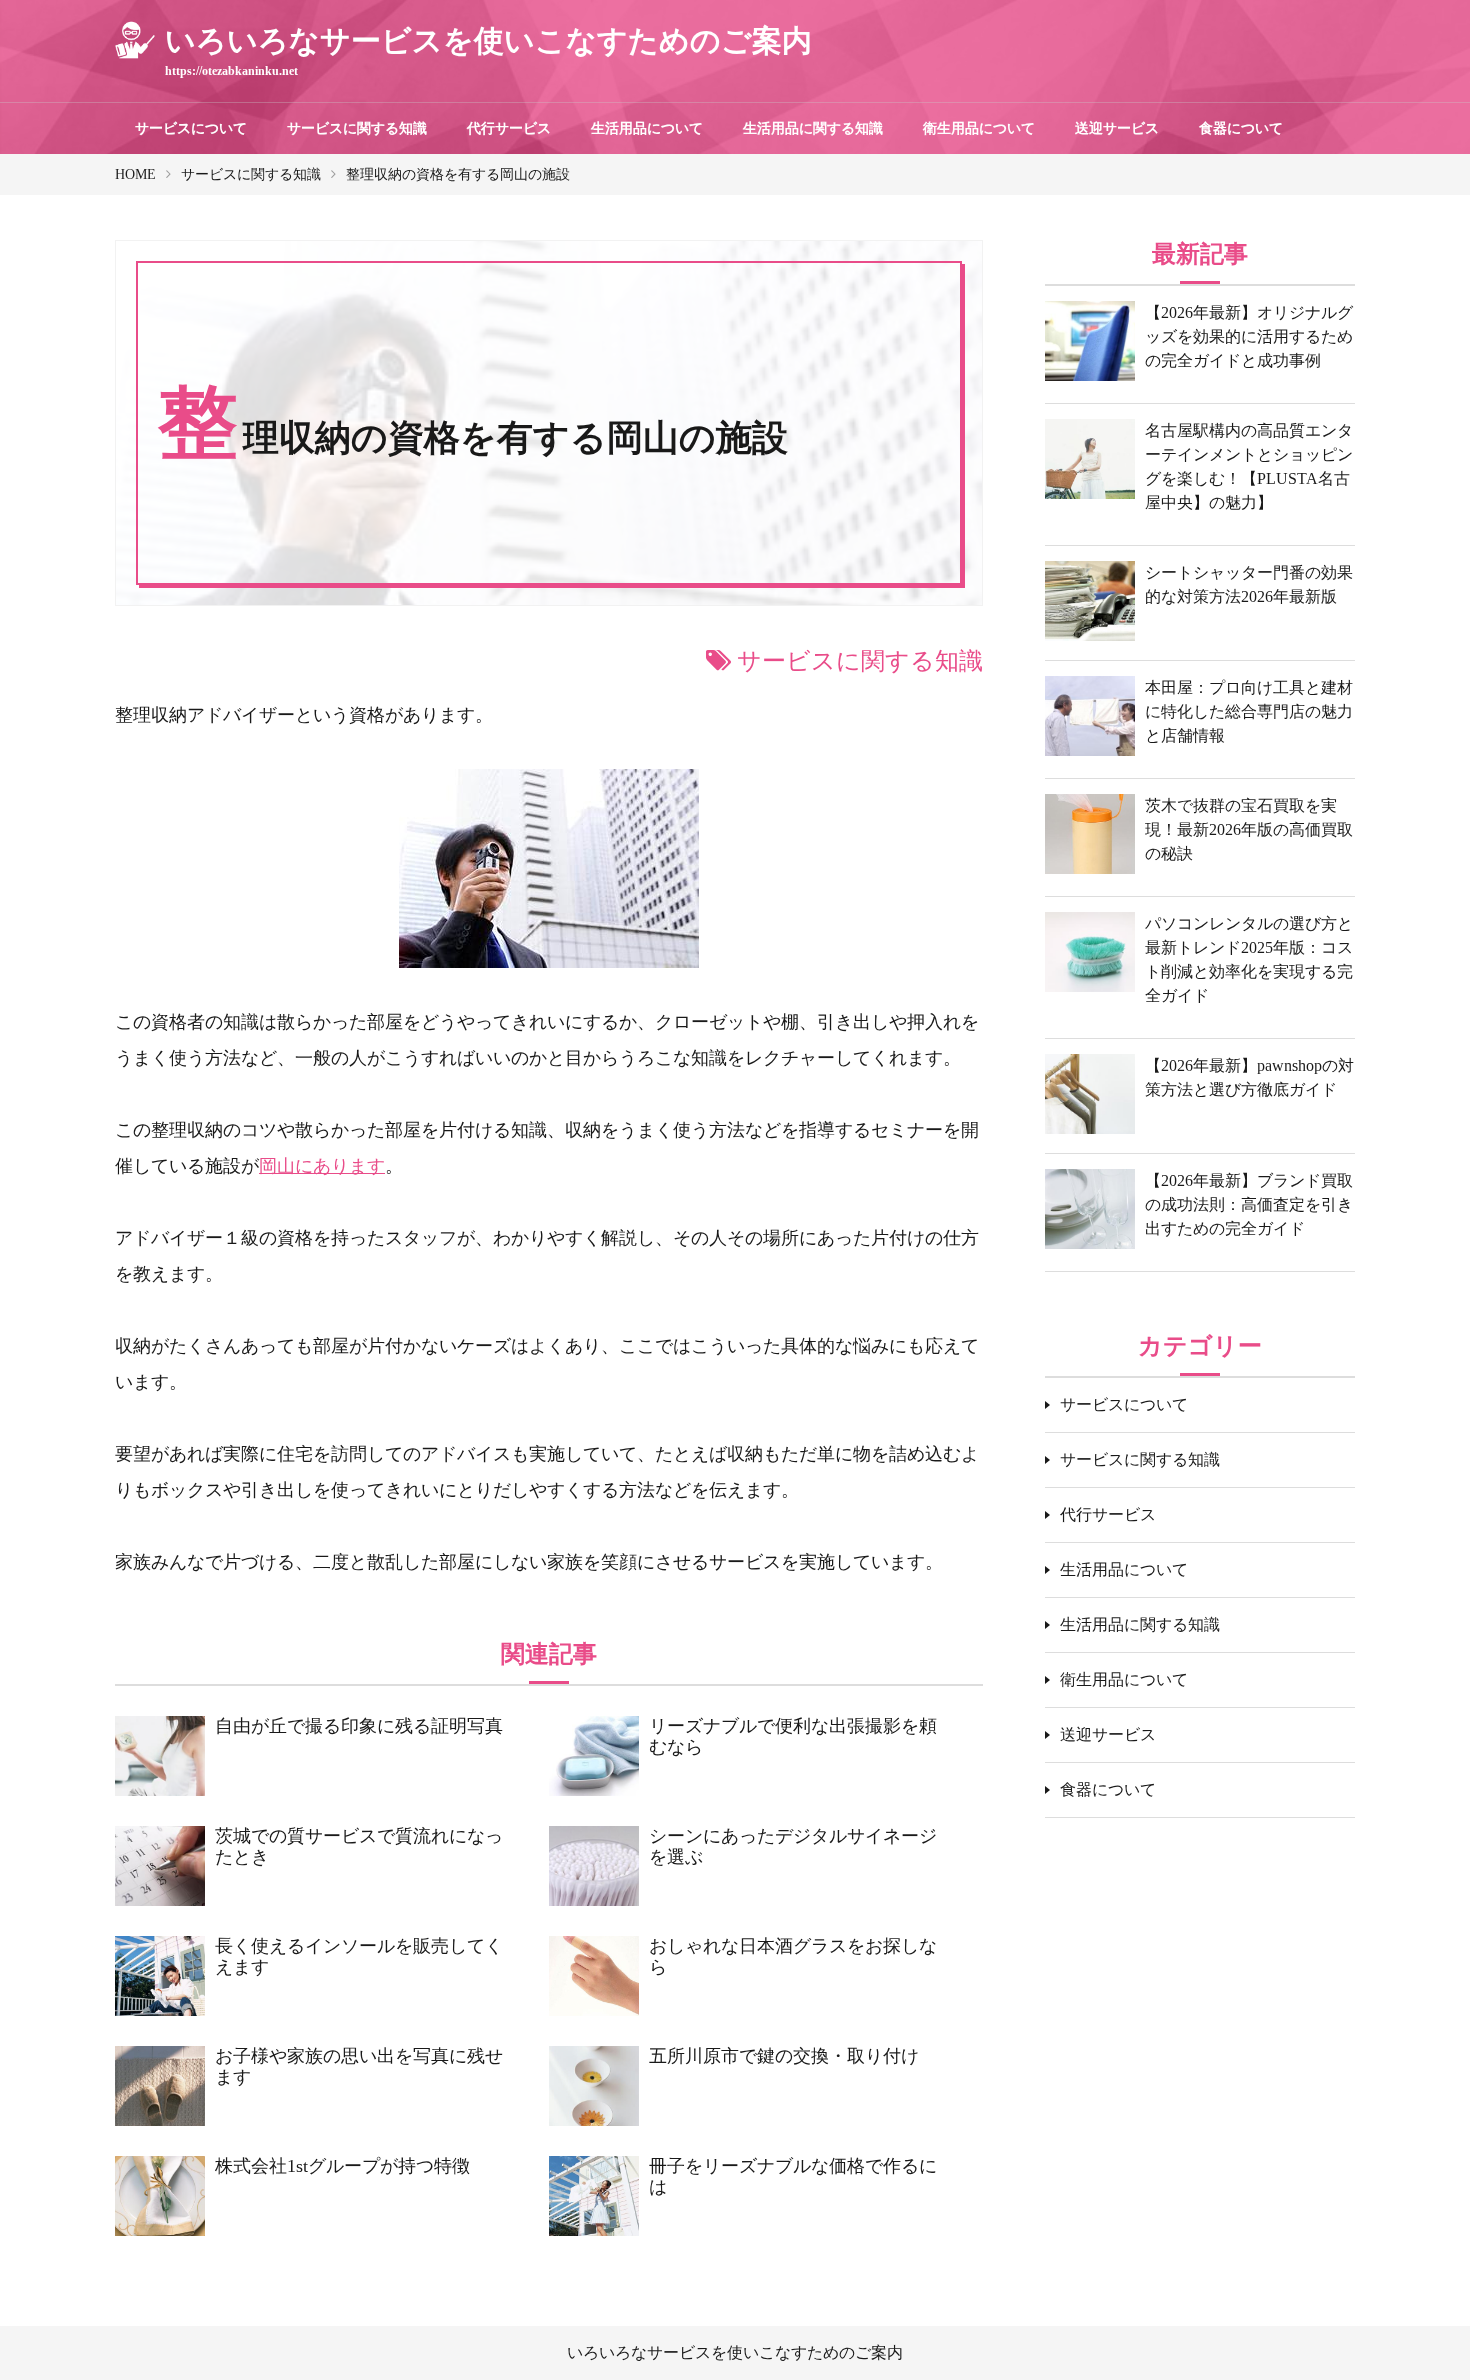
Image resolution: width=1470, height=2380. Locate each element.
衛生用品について (979, 128)
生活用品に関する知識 (813, 128)
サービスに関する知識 (357, 128)
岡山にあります (322, 1166)
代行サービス (509, 128)
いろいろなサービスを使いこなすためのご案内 (735, 2352)
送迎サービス (1117, 128)
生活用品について (647, 128)
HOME (135, 174)
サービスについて (191, 128)
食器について (1241, 128)
